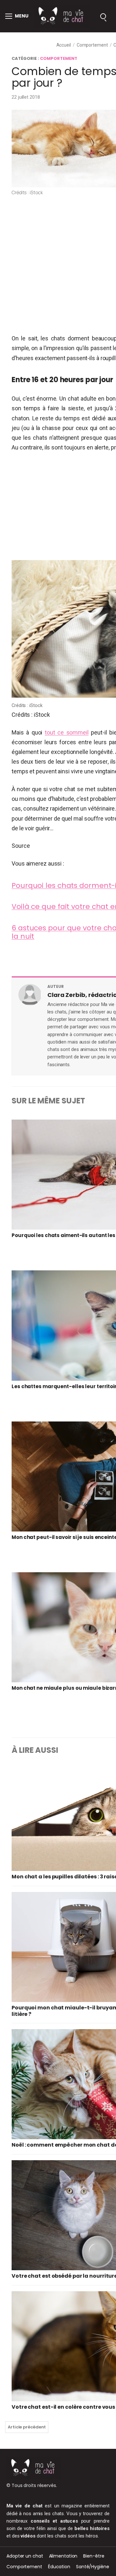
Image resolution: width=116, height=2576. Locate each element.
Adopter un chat (25, 2556)
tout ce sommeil (67, 732)
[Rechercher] (103, 16)
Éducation (59, 2567)
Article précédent (27, 2427)
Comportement (92, 45)
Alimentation (63, 2556)
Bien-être (94, 2556)
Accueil (64, 45)
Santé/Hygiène (93, 2567)
